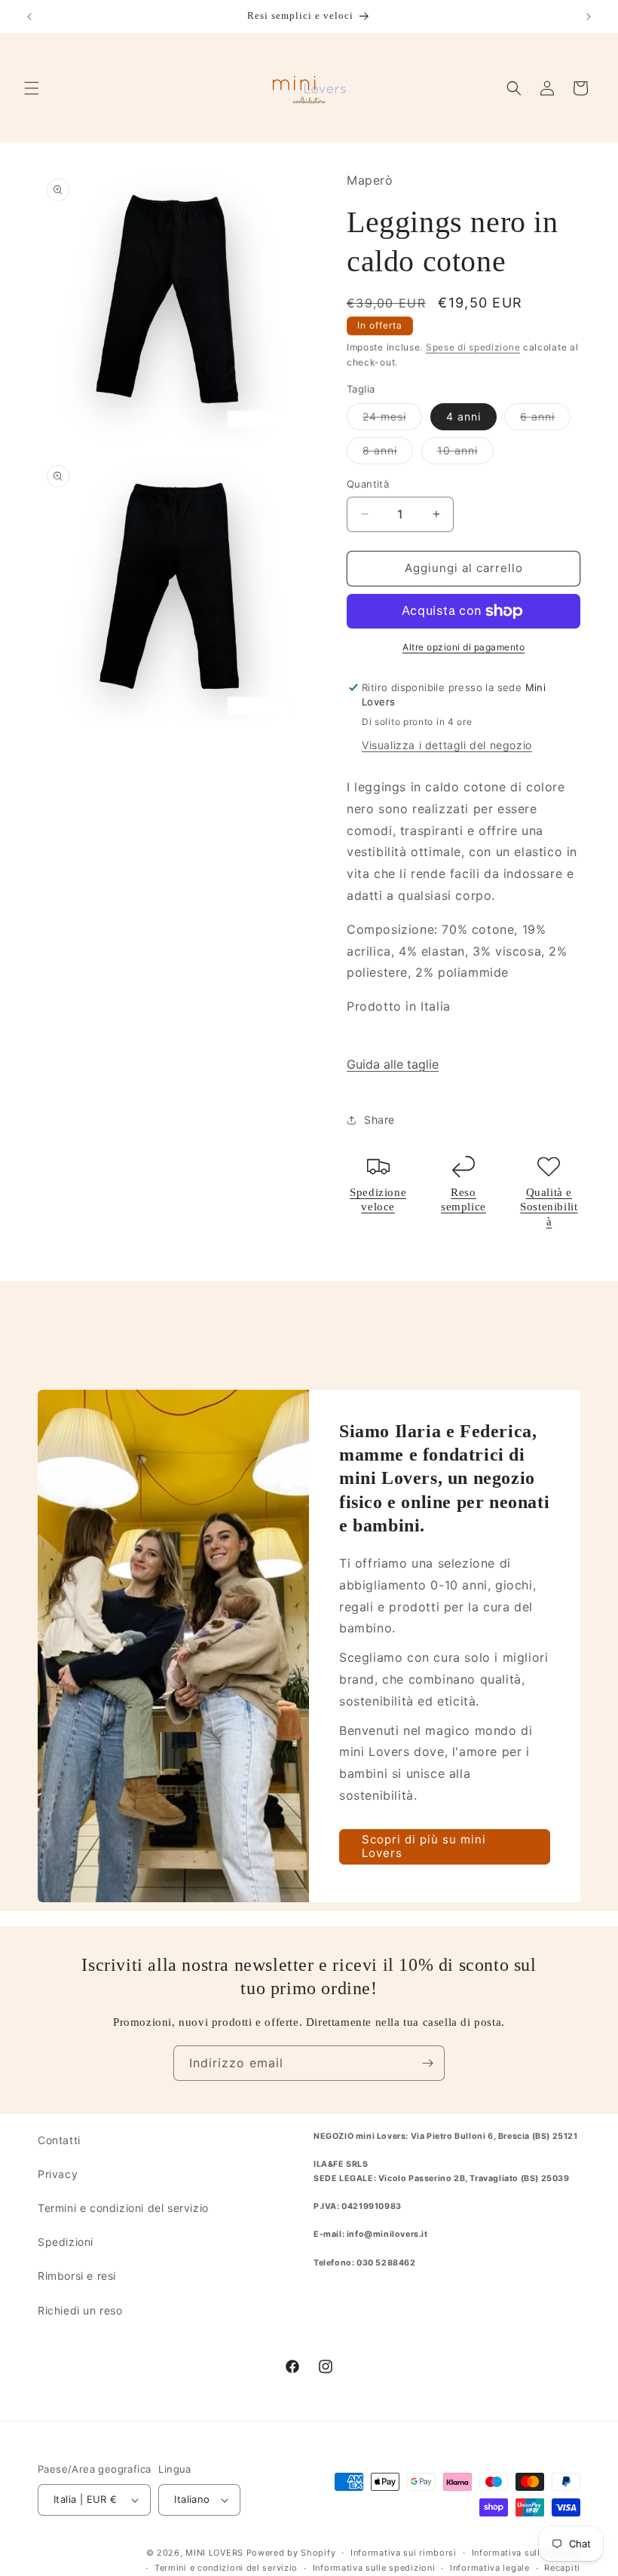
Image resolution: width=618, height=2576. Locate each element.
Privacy (58, 2174)
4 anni (463, 416)
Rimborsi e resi (77, 2276)
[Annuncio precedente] (29, 17)
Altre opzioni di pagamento (463, 647)
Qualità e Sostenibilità (549, 1207)
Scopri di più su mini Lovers (424, 1847)
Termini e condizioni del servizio (123, 2208)
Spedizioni (66, 2242)
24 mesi (392, 420)
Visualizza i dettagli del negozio (447, 745)
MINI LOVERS (216, 2553)
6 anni (545, 420)
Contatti (59, 2140)
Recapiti (562, 2568)
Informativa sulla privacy (526, 2553)
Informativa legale (490, 2568)
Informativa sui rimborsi (404, 2553)
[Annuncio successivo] (589, 17)
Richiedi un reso (80, 2310)
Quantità (368, 484)
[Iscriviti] (427, 2063)
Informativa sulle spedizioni (374, 2568)
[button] (32, 88)
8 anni (388, 454)
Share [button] (379, 1120)
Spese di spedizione (473, 347)
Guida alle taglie (393, 1064)
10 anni (465, 454)
